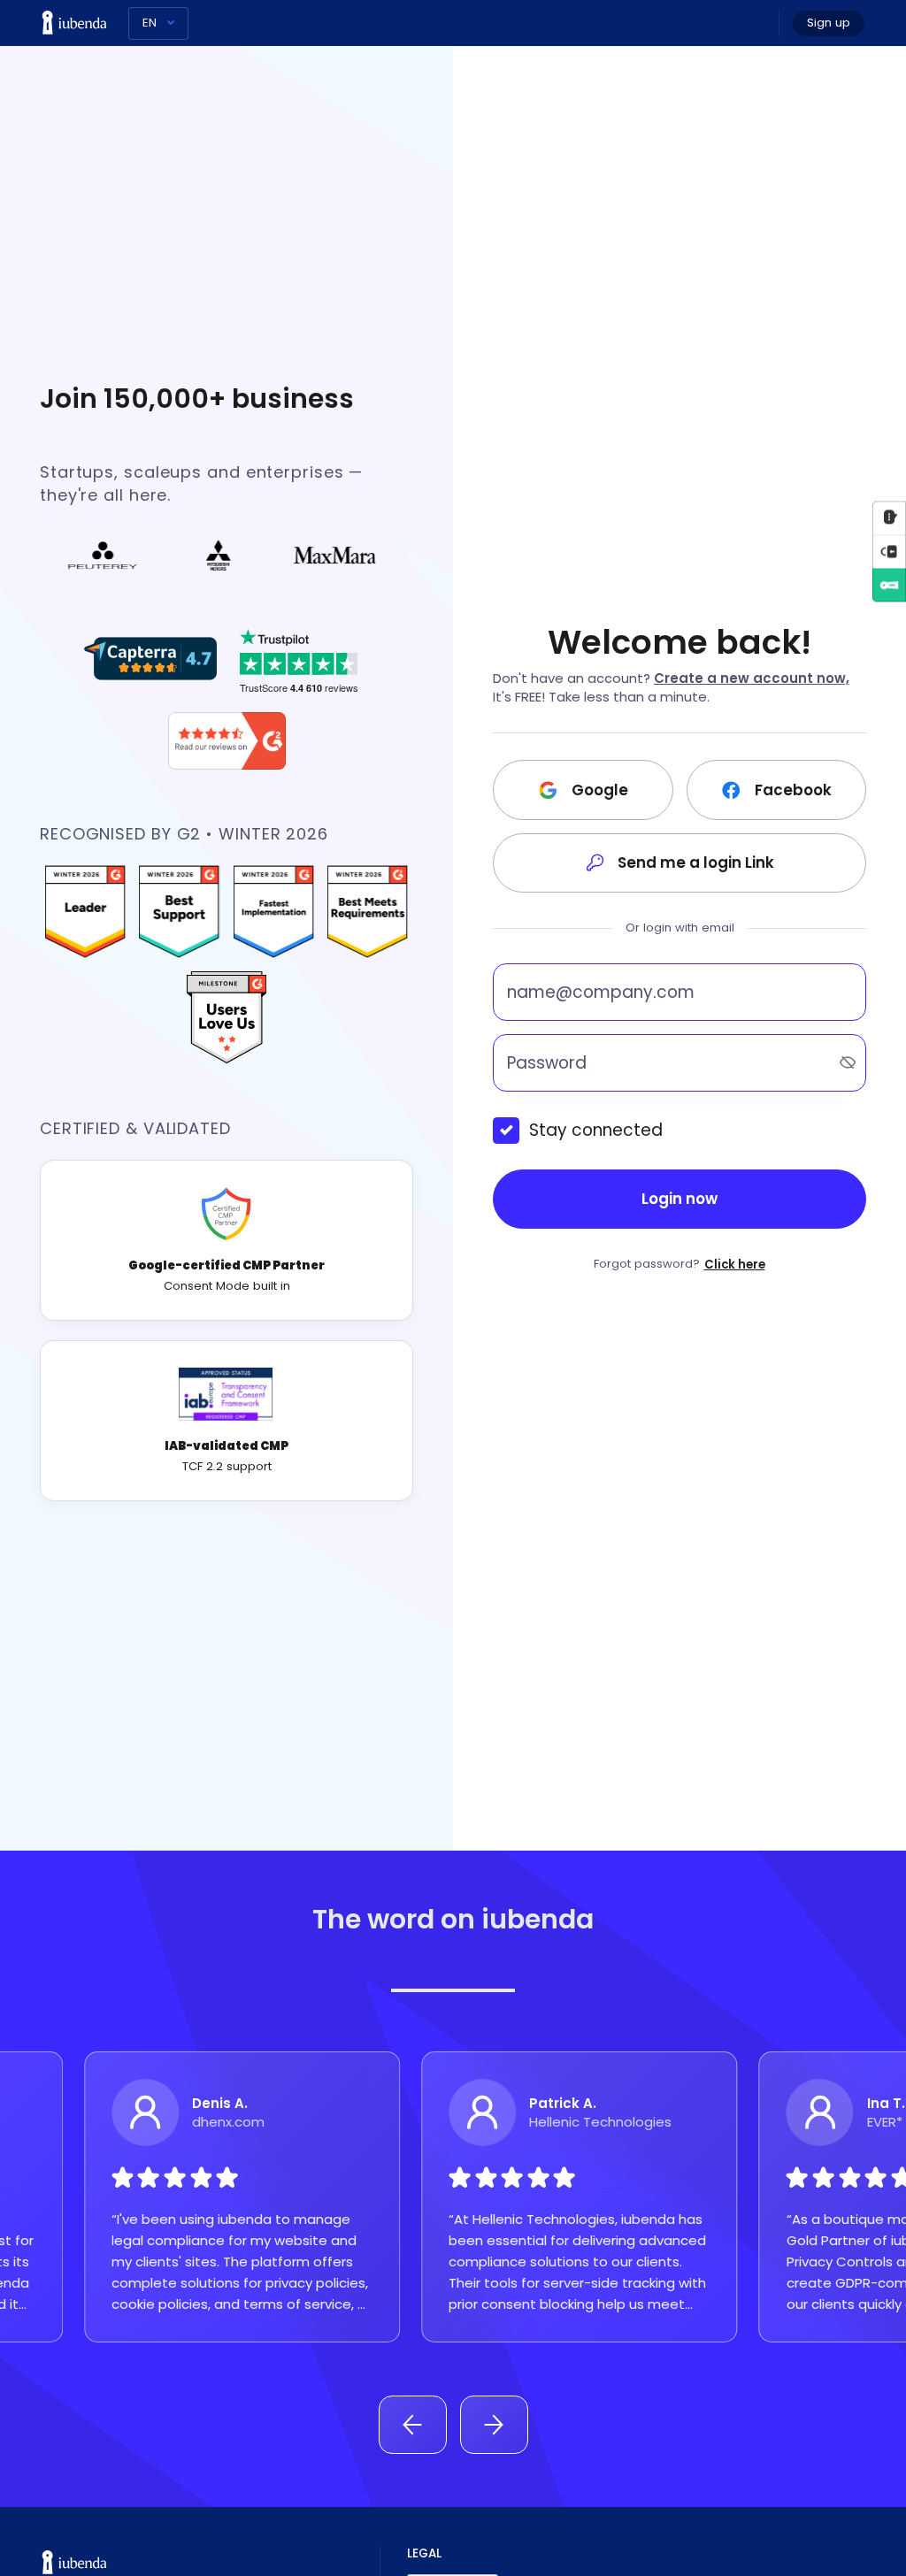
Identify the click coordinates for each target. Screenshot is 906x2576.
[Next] (494, 2425)
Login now (679, 1199)
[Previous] (413, 2425)
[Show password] (848, 1062)
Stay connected (596, 1130)
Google (600, 790)
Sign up (829, 23)
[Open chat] (889, 517)
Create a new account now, (752, 678)
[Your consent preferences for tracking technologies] (889, 551)
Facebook (793, 790)
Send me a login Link (696, 862)
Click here (735, 1265)
